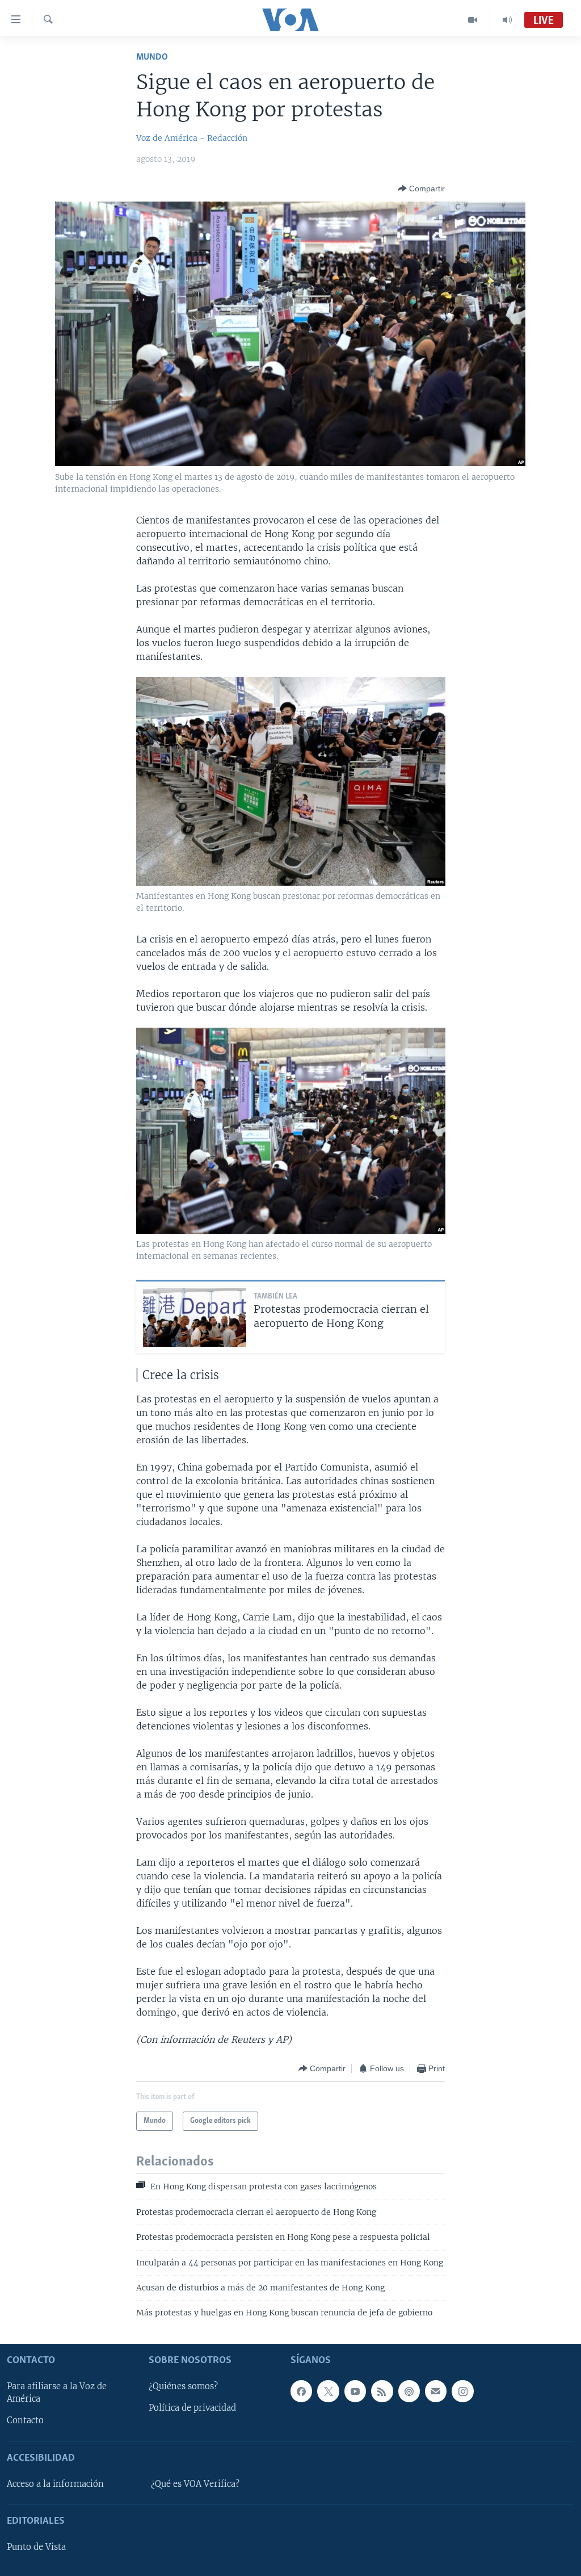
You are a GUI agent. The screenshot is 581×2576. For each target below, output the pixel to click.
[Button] (421, 189)
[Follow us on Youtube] (355, 2391)
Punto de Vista (36, 2547)
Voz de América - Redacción (192, 138)
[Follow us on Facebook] (301, 2391)
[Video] (473, 20)
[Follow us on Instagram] (462, 2391)
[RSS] (382, 2391)
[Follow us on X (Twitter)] (328, 2391)
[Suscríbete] (436, 2391)
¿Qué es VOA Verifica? (195, 2484)
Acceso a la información (55, 2484)
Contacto (25, 2420)
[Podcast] (409, 2391)
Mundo (152, 57)
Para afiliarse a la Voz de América (57, 2393)
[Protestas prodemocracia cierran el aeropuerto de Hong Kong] (195, 1318)
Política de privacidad (192, 2408)
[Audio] (507, 20)
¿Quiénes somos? (183, 2386)
